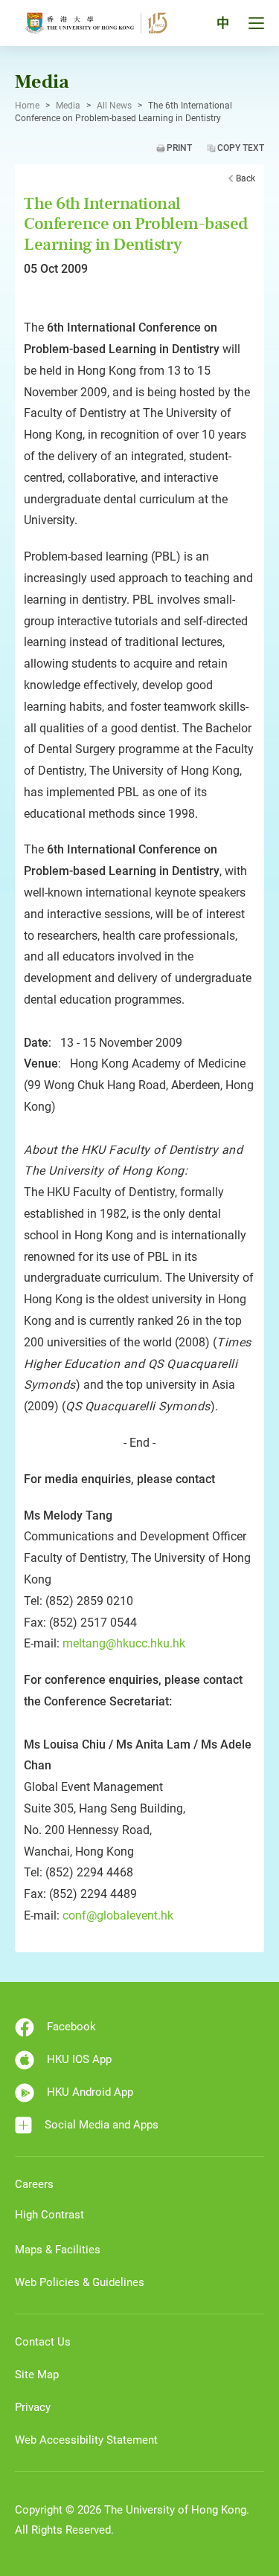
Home (27, 106)
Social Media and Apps (102, 2125)
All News (114, 106)
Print (179, 148)
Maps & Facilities (58, 2250)
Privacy (33, 2407)
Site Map (37, 2375)
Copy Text (241, 148)
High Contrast (49, 2215)
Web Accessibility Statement (86, 2440)
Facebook (71, 2027)
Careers (34, 2184)
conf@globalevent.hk (118, 1915)
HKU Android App (90, 2092)
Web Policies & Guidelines (80, 2282)
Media (68, 106)
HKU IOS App (79, 2059)
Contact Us (43, 2342)
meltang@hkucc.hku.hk (124, 1643)
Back (246, 178)
